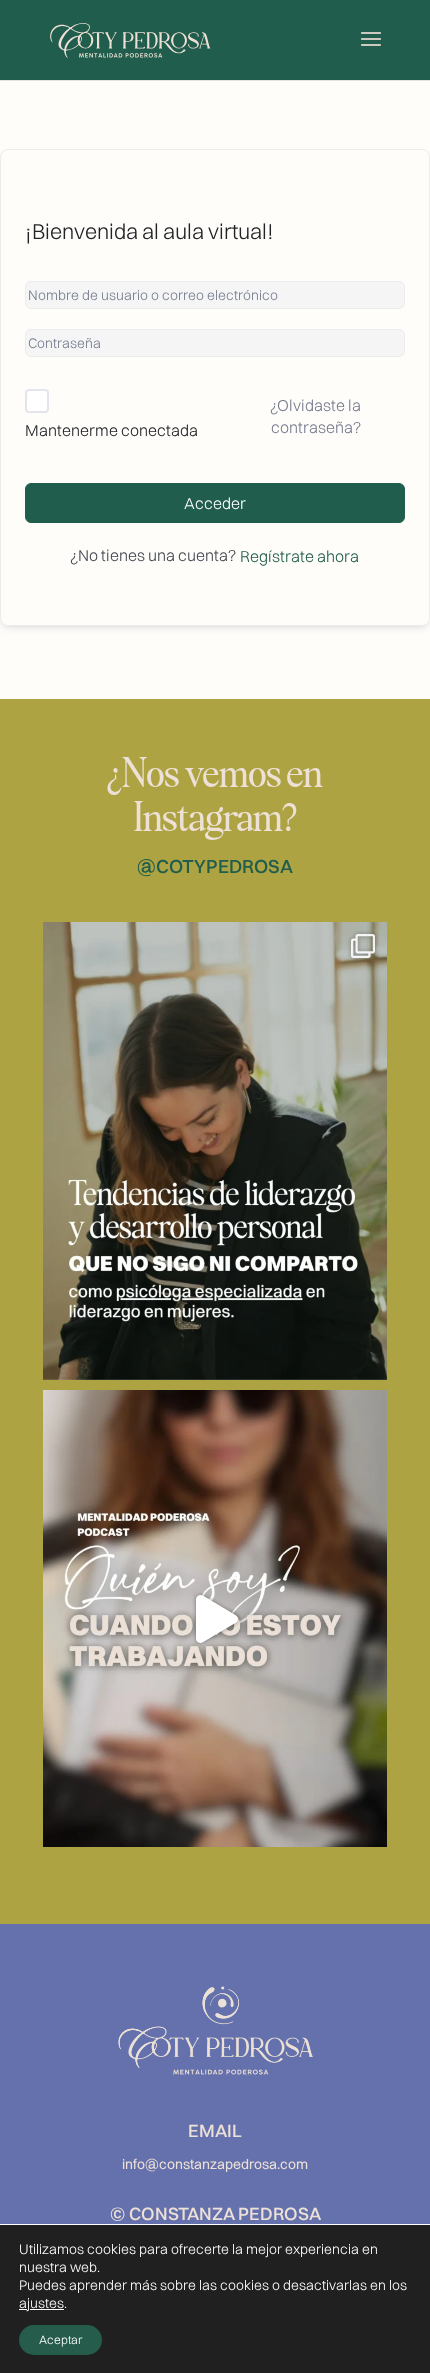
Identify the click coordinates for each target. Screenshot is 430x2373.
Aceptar (60, 2339)
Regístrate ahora (299, 556)
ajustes (41, 2303)
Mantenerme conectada (111, 430)
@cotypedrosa (215, 866)
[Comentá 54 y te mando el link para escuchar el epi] (215, 1619)
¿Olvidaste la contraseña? (315, 416)
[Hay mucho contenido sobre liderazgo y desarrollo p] (215, 1151)
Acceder (215, 503)
